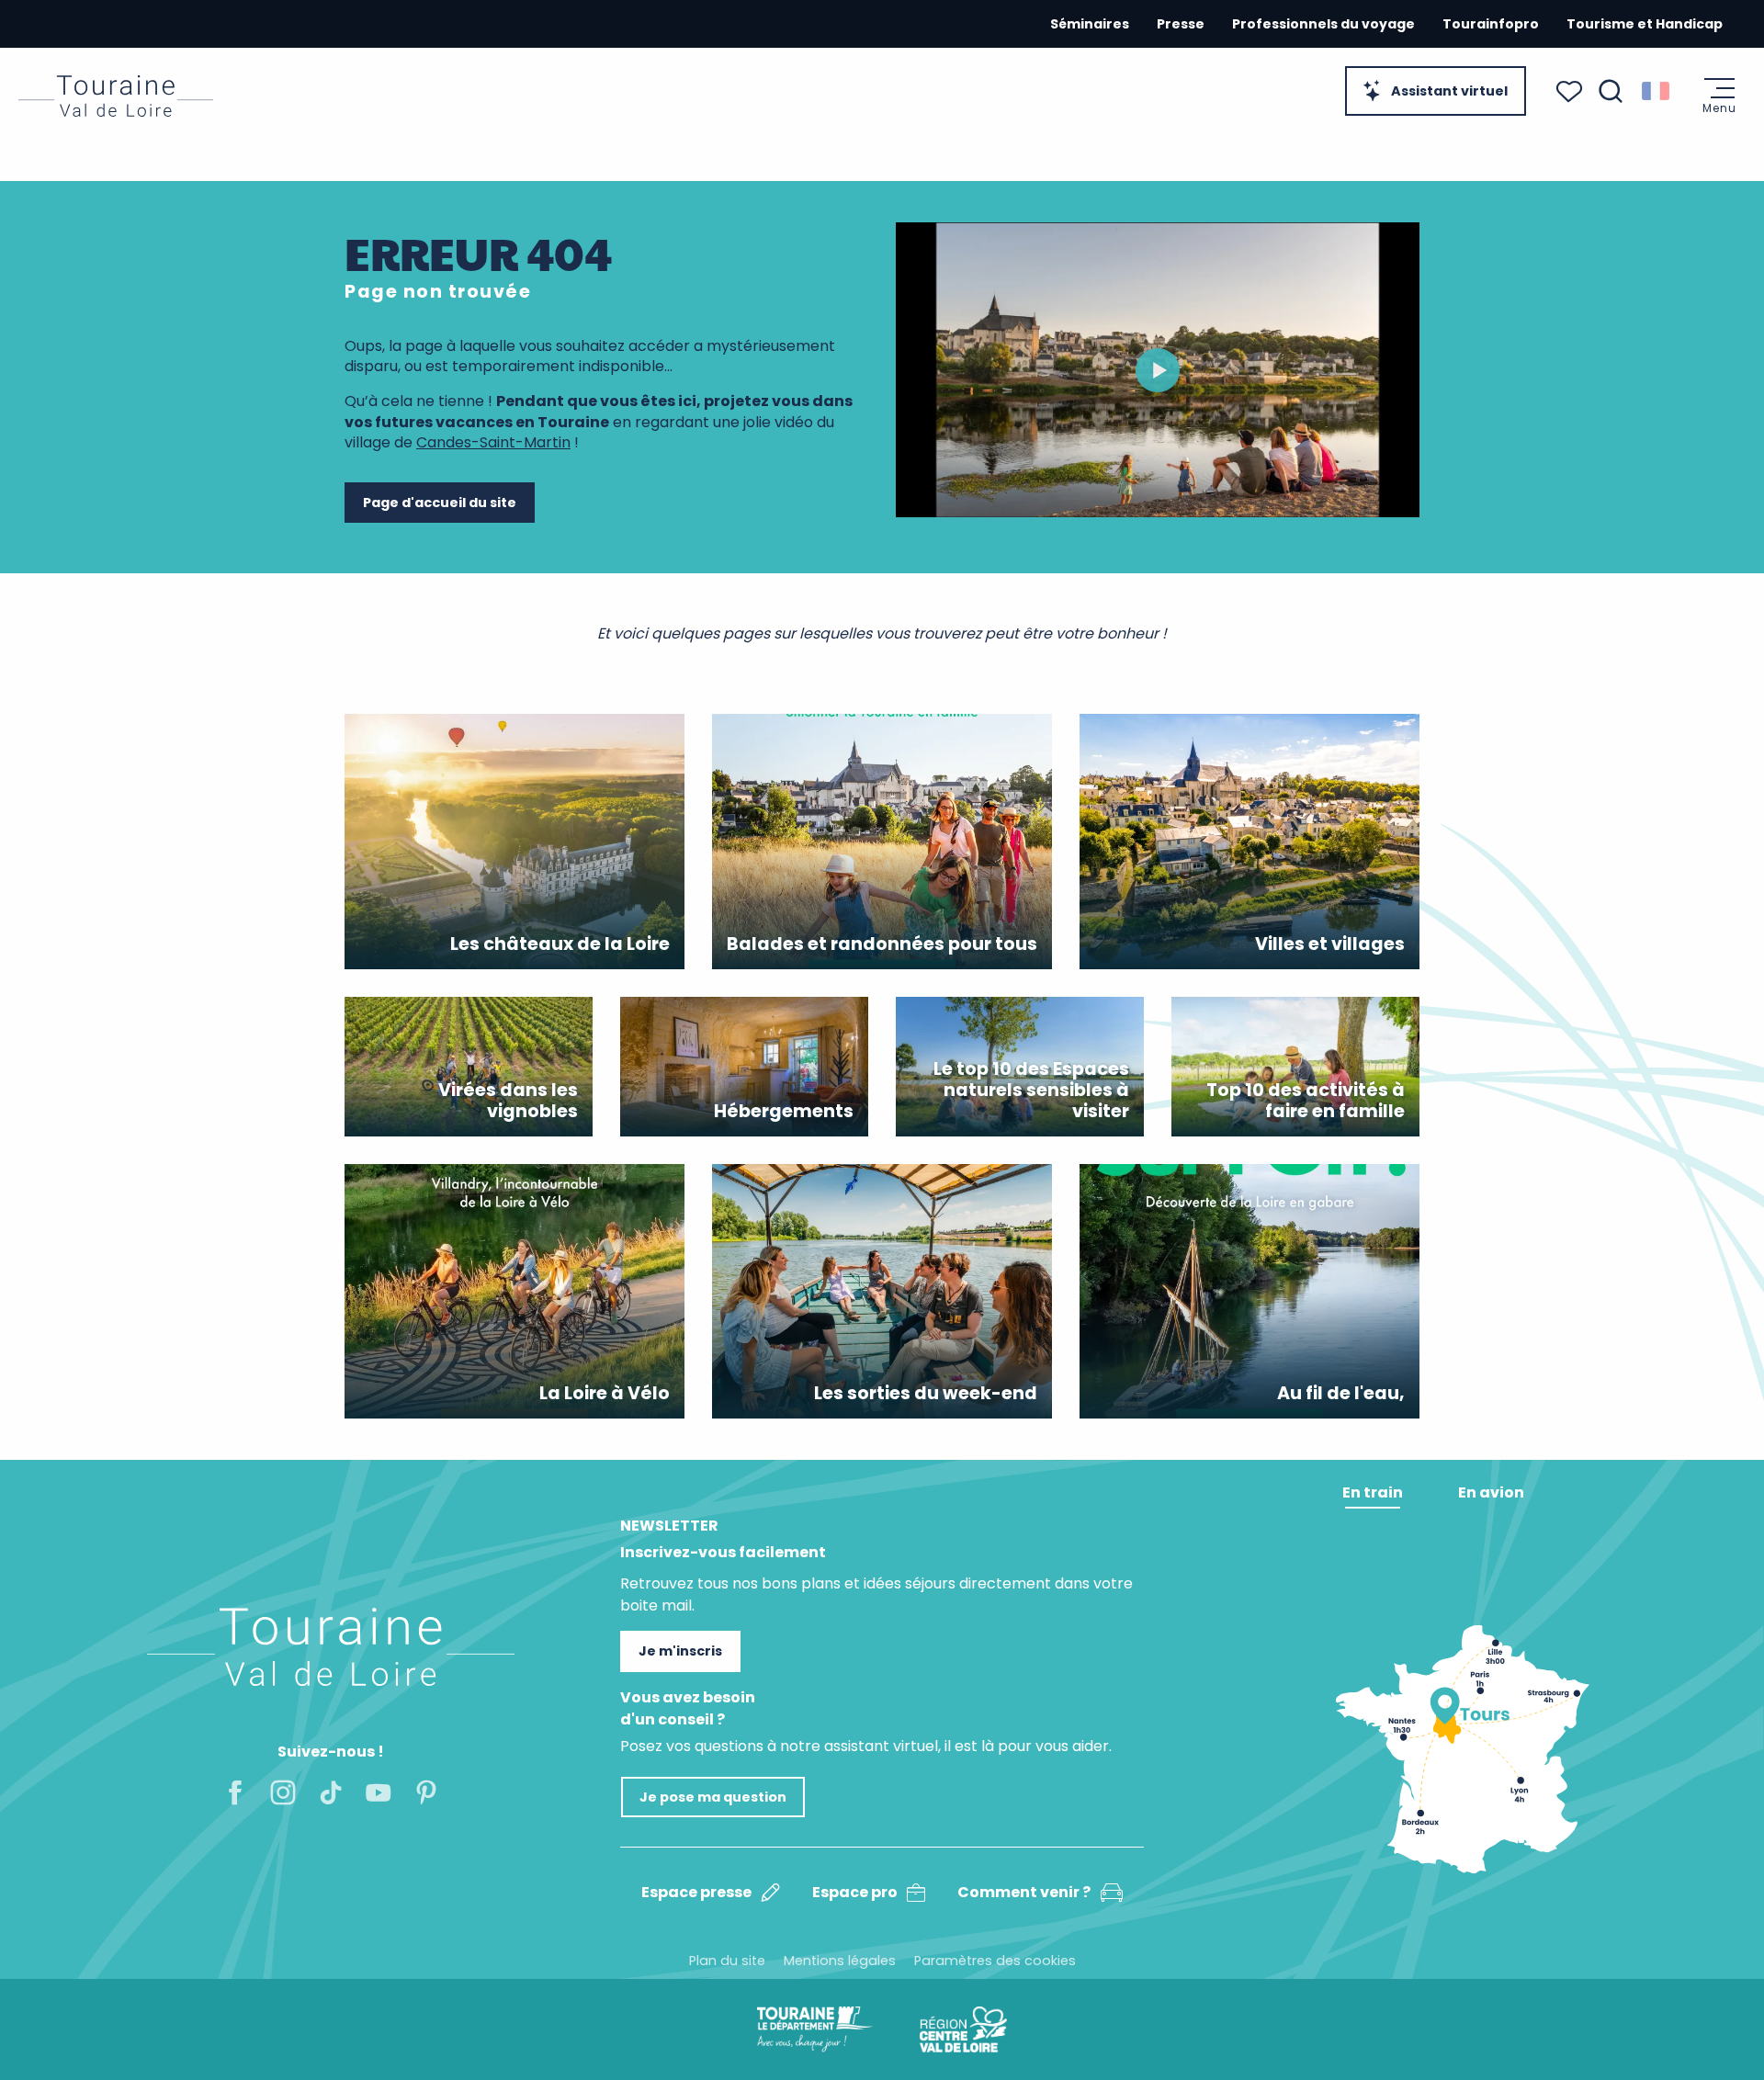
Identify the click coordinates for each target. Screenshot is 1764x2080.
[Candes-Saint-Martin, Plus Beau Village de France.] (1158, 370)
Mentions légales (840, 1961)
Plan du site (727, 1961)
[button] (1611, 91)
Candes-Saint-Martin (493, 442)
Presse (1181, 24)
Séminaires (1090, 24)
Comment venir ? (1024, 1892)
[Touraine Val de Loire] (116, 96)
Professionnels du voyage (1323, 24)
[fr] (1657, 91)
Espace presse (696, 1892)
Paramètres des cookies (995, 1961)
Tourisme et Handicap (1645, 24)
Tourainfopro (1491, 24)
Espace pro (855, 1892)
